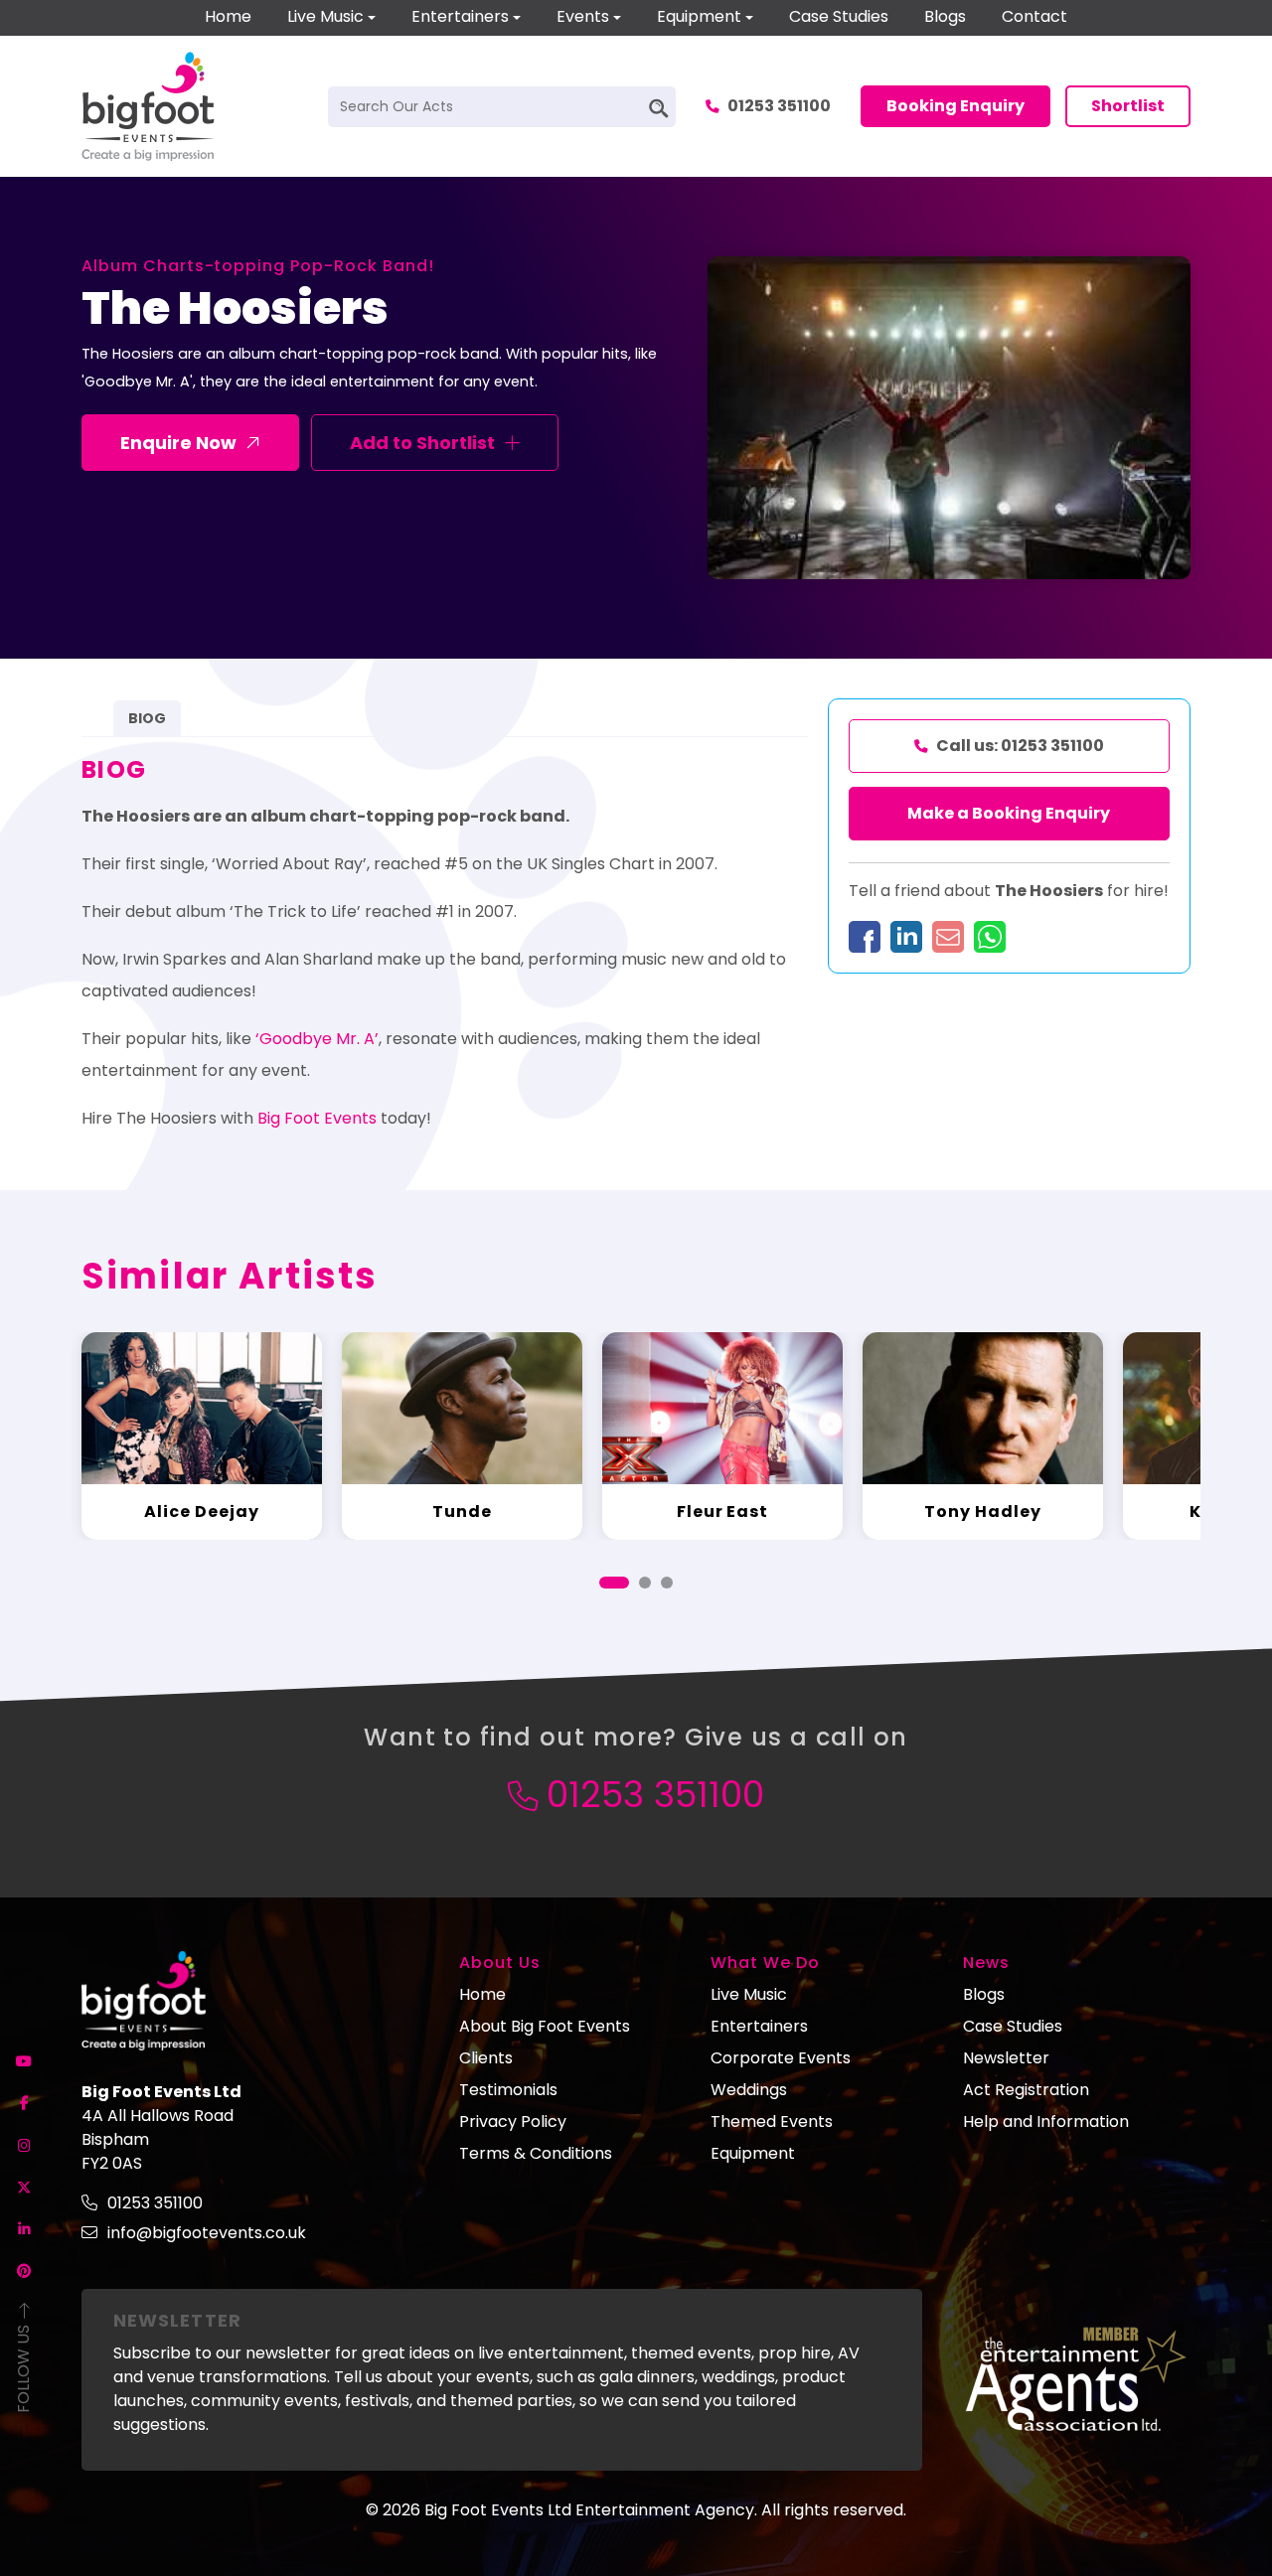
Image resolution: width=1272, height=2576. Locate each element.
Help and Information (1046, 2121)
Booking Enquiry (955, 106)
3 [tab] (667, 1583)
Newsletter (1006, 2058)
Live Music (325, 16)
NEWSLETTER (177, 2320)
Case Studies (839, 16)
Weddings (749, 2090)
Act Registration (1026, 2090)
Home (228, 16)
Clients (486, 2058)
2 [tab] (645, 1583)
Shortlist (1128, 106)
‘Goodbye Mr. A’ (315, 1039)
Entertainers (460, 16)
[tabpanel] (202, 1436)
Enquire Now (178, 443)
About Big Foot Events (545, 2026)
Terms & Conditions (536, 2153)
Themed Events (772, 2121)
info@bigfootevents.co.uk (207, 2233)
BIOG (147, 718)
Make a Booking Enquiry (1009, 813)
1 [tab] (614, 1583)
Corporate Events (781, 2058)
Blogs (945, 16)
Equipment (699, 16)
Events (583, 16)
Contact (1034, 16)
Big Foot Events (317, 1118)
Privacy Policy (513, 2121)
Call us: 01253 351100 (1020, 746)
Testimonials (508, 2090)
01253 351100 (779, 106)
